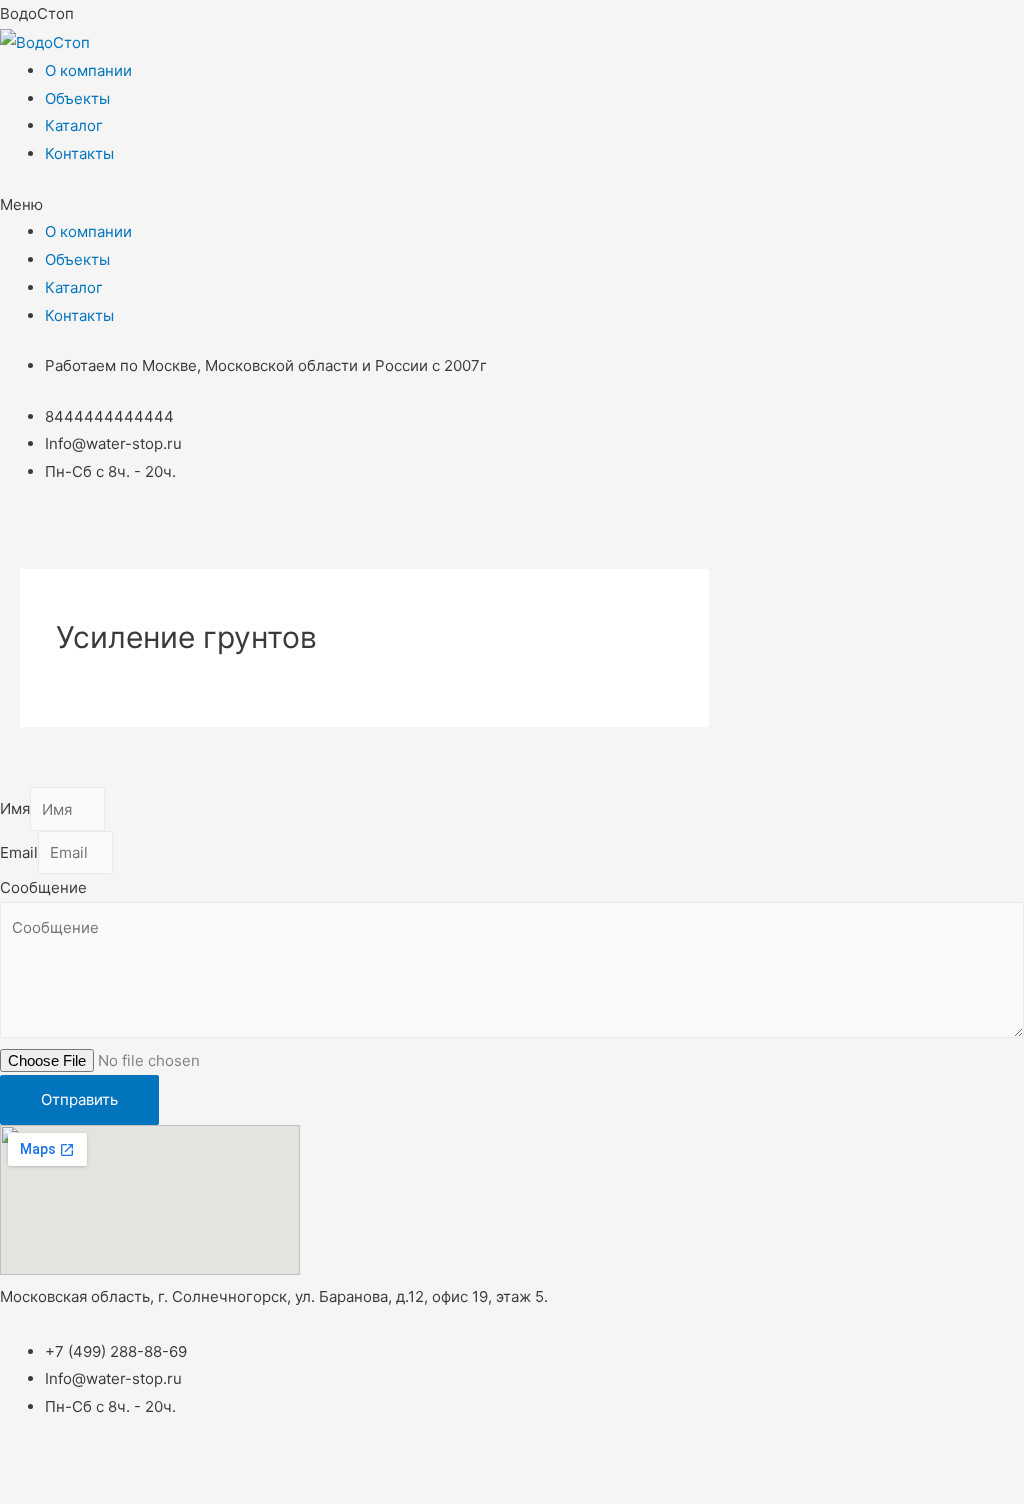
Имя (15, 809)
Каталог (74, 125)
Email (19, 852)
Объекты (77, 98)
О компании (88, 70)
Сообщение (43, 887)
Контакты (79, 153)
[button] (512, 205)
